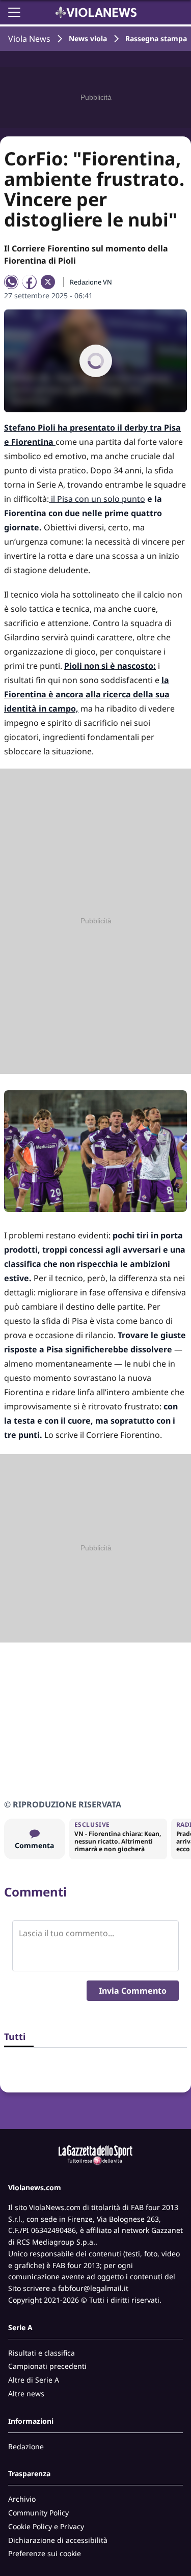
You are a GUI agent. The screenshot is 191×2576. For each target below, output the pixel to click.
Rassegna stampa (156, 38)
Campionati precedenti (47, 2366)
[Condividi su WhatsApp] (11, 282)
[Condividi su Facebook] (30, 282)
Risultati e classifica (42, 2353)
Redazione (26, 2446)
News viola (88, 38)
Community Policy (38, 2513)
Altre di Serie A (34, 2380)
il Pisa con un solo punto (97, 499)
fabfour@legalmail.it (93, 2288)
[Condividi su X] (48, 282)
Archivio (22, 2499)
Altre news (26, 2394)
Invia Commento (133, 1991)
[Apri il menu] (14, 12)
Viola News (29, 39)
